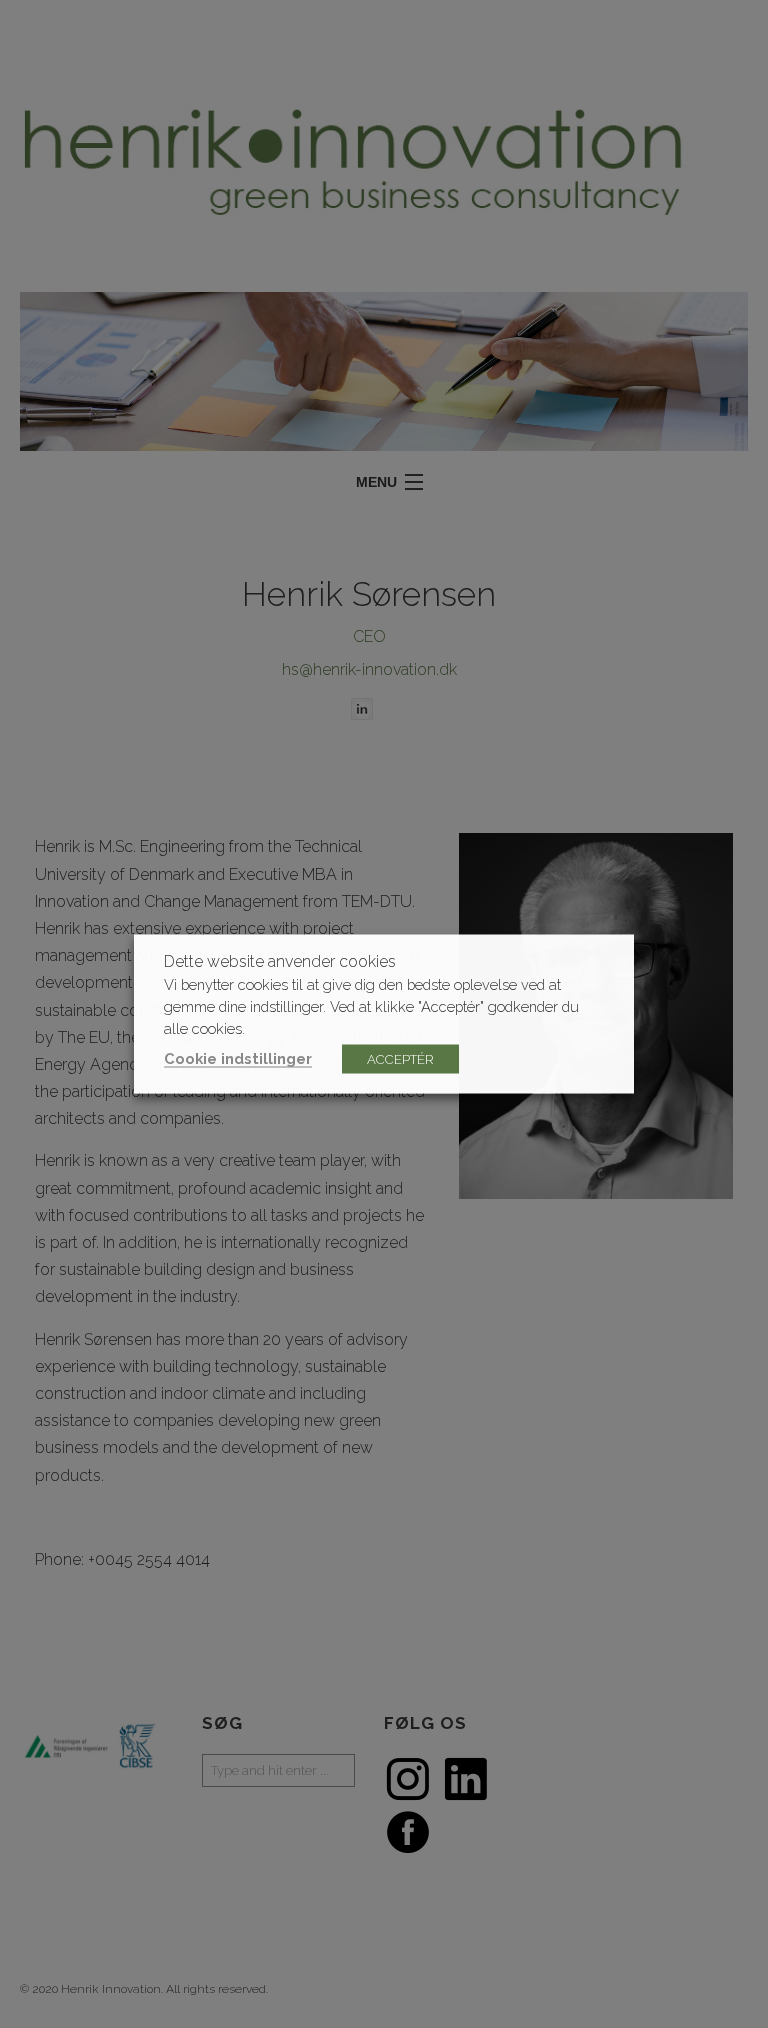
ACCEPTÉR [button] (400, 1059)
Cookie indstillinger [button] (238, 1058)
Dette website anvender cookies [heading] (280, 961)
